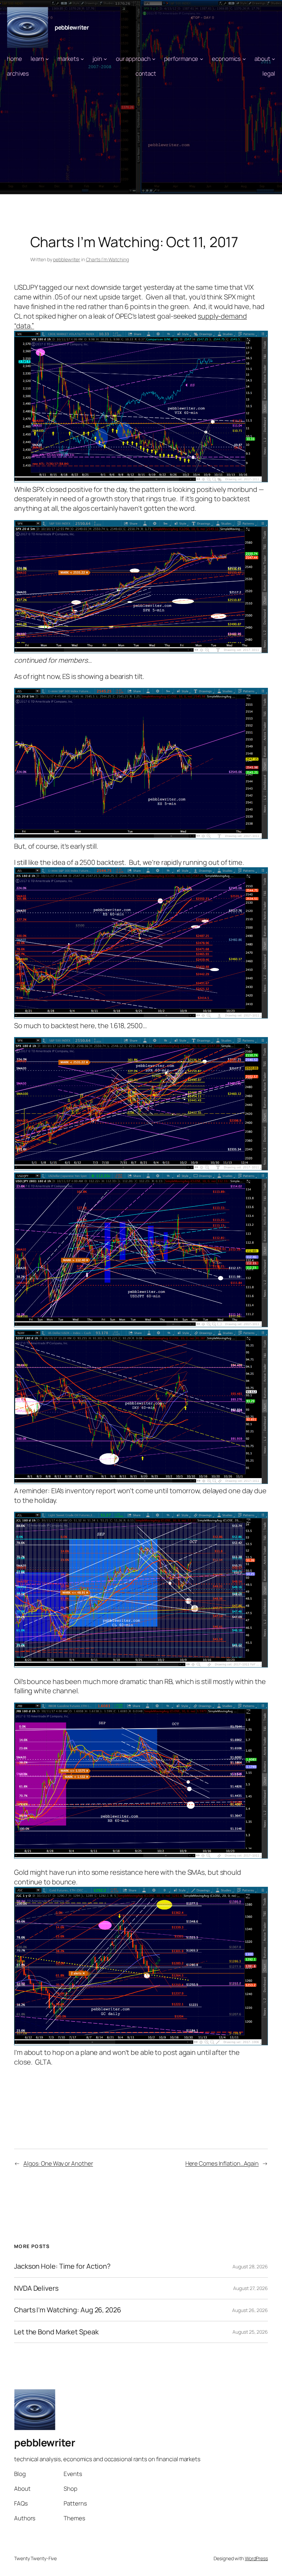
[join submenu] (105, 59)
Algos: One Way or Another (58, 2163)
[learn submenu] (47, 59)
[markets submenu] (82, 59)
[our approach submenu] (154, 59)
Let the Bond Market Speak (56, 2332)
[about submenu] (273, 59)
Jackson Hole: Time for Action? (62, 2266)
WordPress (256, 2558)
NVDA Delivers (36, 2288)
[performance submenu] (202, 59)
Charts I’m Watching (107, 259)
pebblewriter (72, 27)
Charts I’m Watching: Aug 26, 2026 (68, 2310)
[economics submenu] (244, 59)
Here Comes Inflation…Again (222, 2163)
